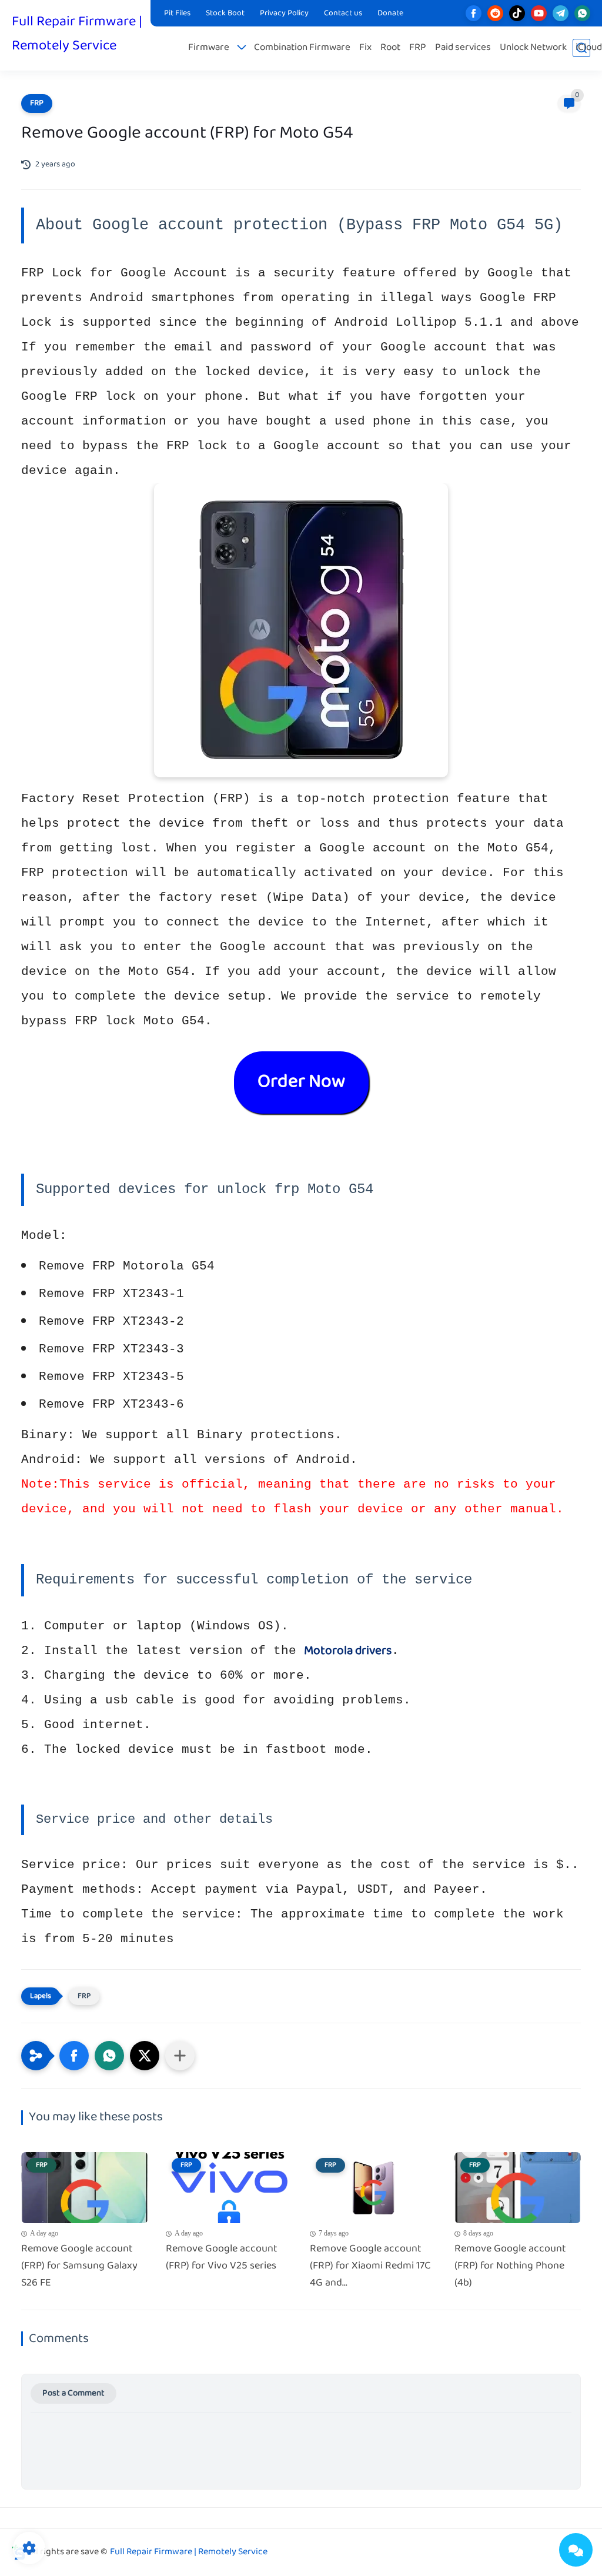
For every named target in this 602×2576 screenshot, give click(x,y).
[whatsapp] (582, 13)
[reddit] (495, 13)
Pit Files (177, 14)
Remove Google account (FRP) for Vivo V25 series (222, 2258)
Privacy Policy (284, 14)
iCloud (589, 48)
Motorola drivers (348, 1651)
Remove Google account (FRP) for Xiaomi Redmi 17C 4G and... (370, 2266)
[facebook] (474, 13)
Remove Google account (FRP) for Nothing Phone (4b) (510, 2266)
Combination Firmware (302, 48)
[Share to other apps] (180, 2056)
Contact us (343, 14)
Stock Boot (225, 14)
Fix (365, 48)
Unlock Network (533, 48)
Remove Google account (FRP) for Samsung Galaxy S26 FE (79, 2266)
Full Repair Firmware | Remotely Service (77, 34)
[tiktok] (517, 13)
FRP (418, 48)
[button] (74, 2056)
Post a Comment (73, 2393)
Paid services (463, 48)
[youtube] (539, 13)
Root (390, 48)
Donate (390, 14)
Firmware (209, 48)
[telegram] (561, 13)
